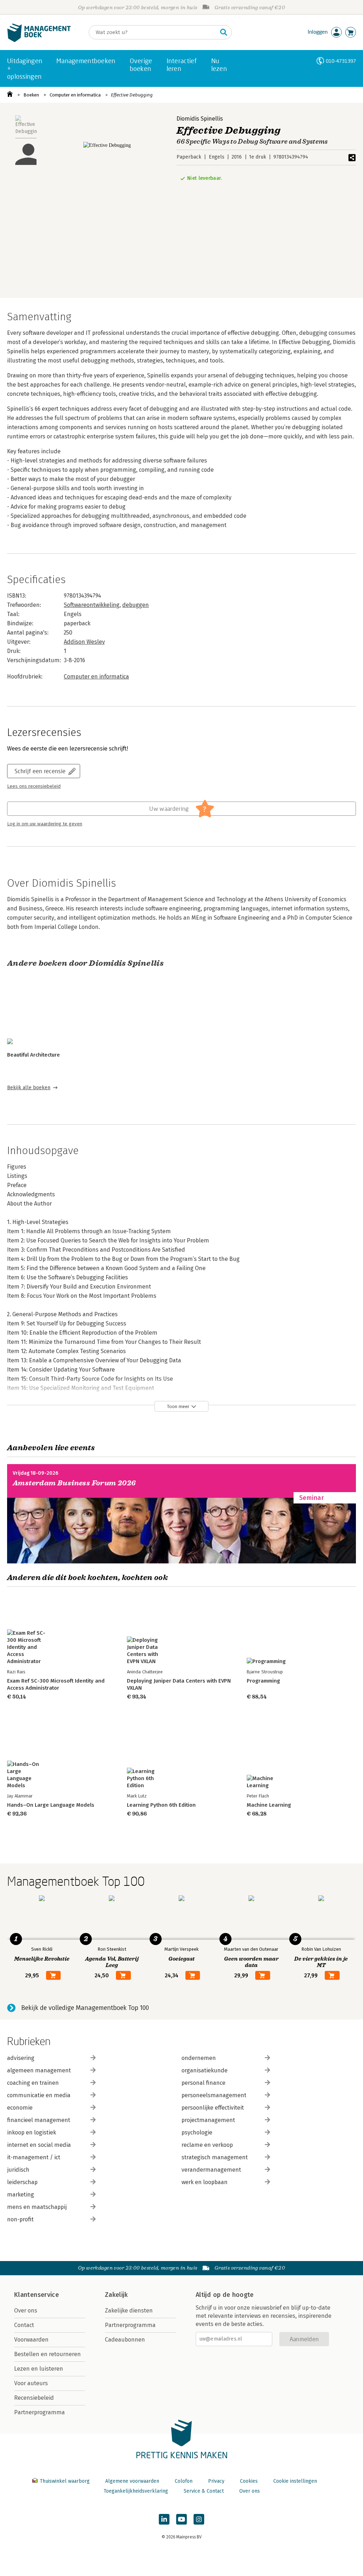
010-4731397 (341, 61)
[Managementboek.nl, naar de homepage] (39, 40)
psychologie (197, 2132)
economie (20, 2108)
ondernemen (199, 2058)
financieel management (39, 2120)
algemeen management (39, 2070)
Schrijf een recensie (40, 771)
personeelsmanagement (214, 2095)
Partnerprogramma (40, 2412)
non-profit (20, 2219)
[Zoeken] (224, 32)
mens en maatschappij (37, 2207)
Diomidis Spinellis (200, 119)
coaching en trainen (33, 2083)
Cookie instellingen (295, 2481)
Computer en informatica (75, 95)
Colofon (184, 2481)
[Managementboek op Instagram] (199, 2519)
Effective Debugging (132, 95)
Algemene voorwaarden (132, 2481)
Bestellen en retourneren (48, 2354)
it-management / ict (34, 2157)
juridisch (18, 2170)
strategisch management (215, 2157)
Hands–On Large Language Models (51, 1805)
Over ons (26, 2311)
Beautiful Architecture (33, 1055)
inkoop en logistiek (32, 2132)
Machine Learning (269, 1805)
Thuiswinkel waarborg (65, 2481)
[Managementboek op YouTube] (181, 2519)
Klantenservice (37, 2295)
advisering (21, 2058)
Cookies (249, 2481)
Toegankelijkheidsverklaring (136, 2491)
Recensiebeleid (34, 2398)
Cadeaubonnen (125, 2340)
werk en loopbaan (205, 2182)
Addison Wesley (84, 642)
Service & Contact (204, 2491)
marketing (21, 2195)
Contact (24, 2325)
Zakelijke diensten (129, 2311)
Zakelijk (116, 2295)
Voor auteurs (31, 2383)
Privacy (216, 2481)
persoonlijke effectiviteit (213, 2108)
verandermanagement (211, 2170)
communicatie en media (39, 2095)
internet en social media (39, 2145)
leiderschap (22, 2182)
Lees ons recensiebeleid (34, 786)
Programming (263, 1681)
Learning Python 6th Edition (161, 1805)
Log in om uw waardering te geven (45, 824)
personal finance (203, 2083)
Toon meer (178, 1406)
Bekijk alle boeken (29, 1088)
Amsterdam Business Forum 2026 (74, 1483)
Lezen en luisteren (39, 2369)
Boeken (31, 95)
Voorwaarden (31, 2340)
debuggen (136, 605)
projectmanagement (208, 2120)
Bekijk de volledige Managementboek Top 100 (85, 2008)
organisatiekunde (205, 2070)
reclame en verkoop (207, 2145)
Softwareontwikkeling (92, 605)
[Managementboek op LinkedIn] (164, 2519)
